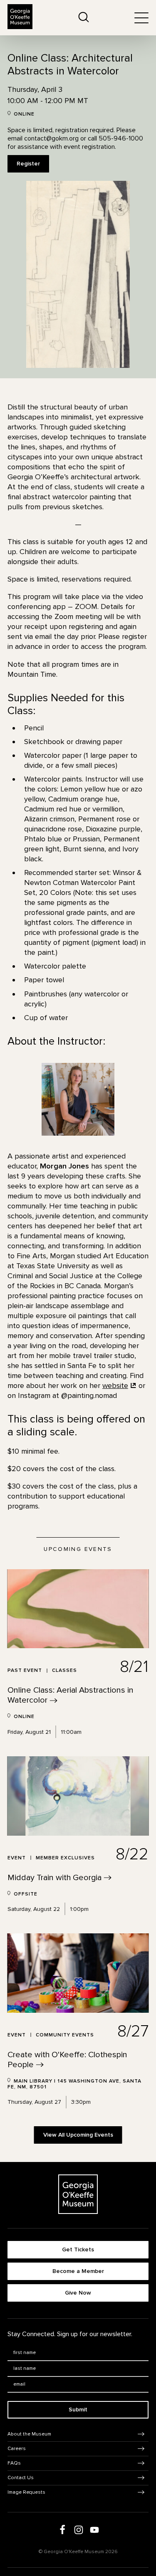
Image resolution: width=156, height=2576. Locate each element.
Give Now (78, 2293)
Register (28, 164)
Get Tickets (78, 2249)
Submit (78, 2410)
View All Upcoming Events (78, 2135)
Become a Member (78, 2271)
